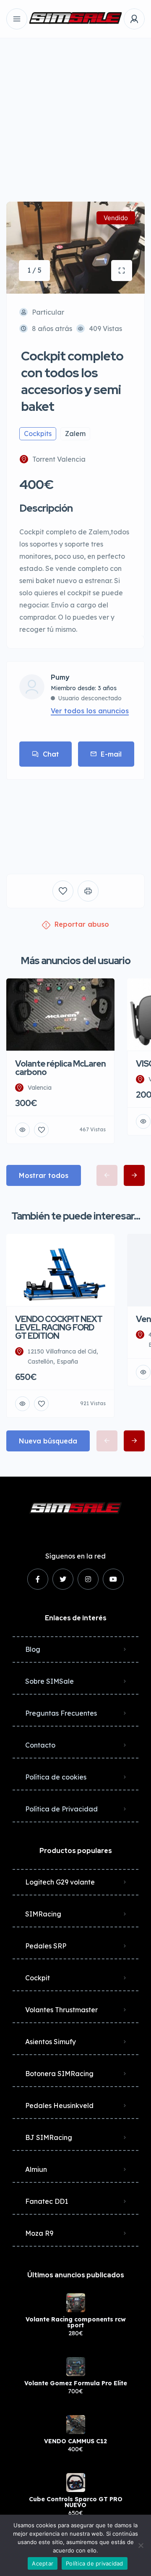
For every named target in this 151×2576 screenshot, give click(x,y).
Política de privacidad (95, 2563)
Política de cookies (56, 1777)
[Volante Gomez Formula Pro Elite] (76, 2367)
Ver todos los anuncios (90, 711)
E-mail (111, 754)
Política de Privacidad (61, 1809)
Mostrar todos (44, 1175)
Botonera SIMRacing (59, 2074)
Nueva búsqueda (48, 1441)
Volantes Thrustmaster (61, 2010)
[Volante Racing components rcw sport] (76, 2303)
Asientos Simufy (51, 2042)
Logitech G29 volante (60, 1882)
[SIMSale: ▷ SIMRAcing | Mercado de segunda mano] (75, 19)
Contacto (40, 1745)
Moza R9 (39, 2233)
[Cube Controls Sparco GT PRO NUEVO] (76, 2483)
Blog (33, 1649)
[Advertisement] (75, 113)
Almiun (36, 2169)
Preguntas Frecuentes (61, 1713)
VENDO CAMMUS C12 (75, 2441)
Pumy (60, 678)
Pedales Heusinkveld (59, 2105)
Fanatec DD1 (47, 2201)
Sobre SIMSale (49, 1681)
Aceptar (43, 2563)
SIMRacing (43, 1914)
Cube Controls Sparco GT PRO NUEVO (76, 2502)
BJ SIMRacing (49, 2137)
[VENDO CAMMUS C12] (76, 2425)
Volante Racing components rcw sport (76, 2322)
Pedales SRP (46, 1946)
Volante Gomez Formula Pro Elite (76, 2383)
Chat (51, 754)
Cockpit (38, 1978)
